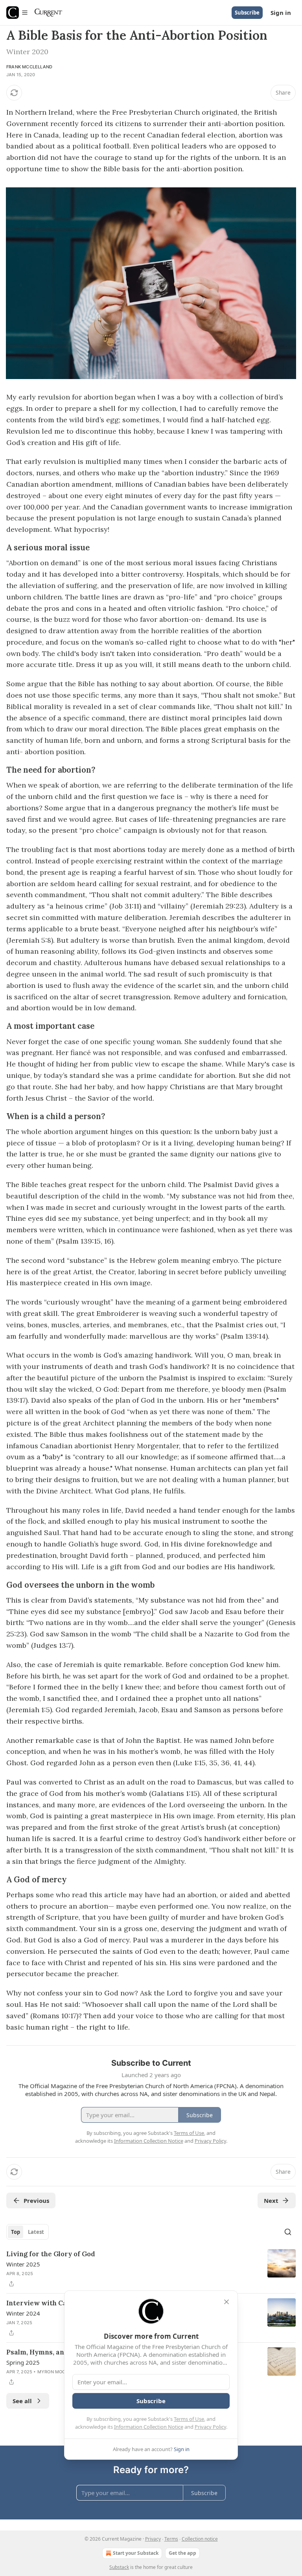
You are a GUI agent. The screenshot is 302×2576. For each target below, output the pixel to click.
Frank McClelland (29, 67)
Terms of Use (189, 2419)
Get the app (182, 2553)
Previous (36, 2200)
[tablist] (28, 2232)
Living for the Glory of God (51, 2254)
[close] (226, 2302)
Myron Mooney (56, 2372)
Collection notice (200, 2539)
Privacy (153, 2539)
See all (22, 2401)
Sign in (281, 13)
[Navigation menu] (17, 13)
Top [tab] (16, 2232)
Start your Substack (136, 2553)
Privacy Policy (210, 2427)
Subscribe (247, 13)
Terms (171, 2539)
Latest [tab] (36, 2232)
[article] (151, 2269)
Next (271, 2200)
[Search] (288, 2232)
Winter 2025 (23, 2264)
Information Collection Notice (149, 2427)
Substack (119, 2567)
